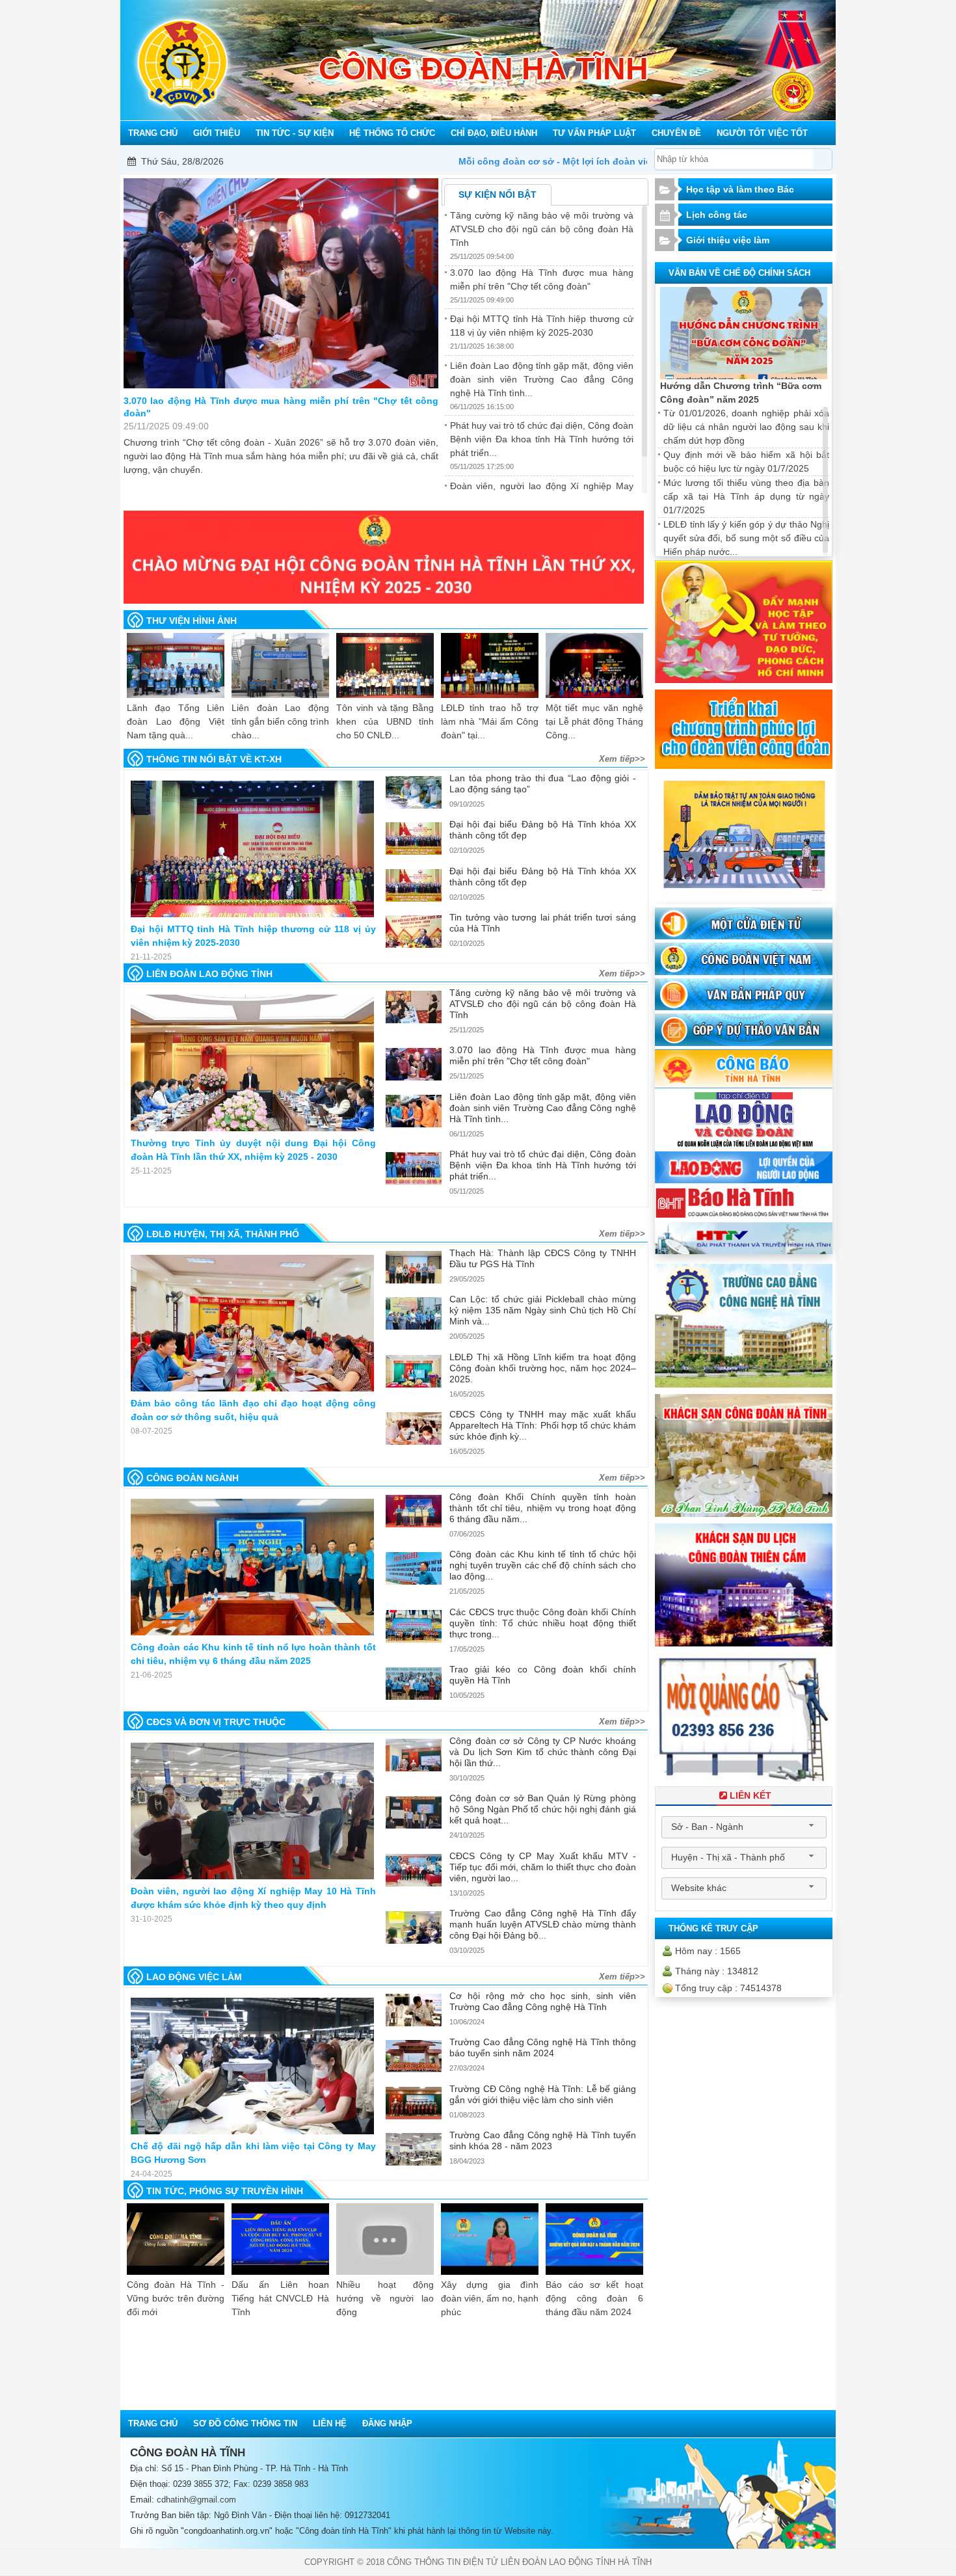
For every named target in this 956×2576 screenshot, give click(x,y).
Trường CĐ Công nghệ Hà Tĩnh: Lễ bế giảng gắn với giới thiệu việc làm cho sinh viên (542, 2094)
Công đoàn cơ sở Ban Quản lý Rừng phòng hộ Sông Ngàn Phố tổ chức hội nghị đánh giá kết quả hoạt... (542, 1809)
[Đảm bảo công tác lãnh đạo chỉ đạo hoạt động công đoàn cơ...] (252, 1323)
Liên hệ (330, 2423)
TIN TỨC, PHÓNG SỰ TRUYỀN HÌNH (225, 2191)
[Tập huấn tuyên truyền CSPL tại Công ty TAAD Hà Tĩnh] (176, 665)
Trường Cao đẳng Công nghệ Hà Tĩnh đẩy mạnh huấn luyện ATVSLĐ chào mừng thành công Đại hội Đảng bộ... (542, 1924)
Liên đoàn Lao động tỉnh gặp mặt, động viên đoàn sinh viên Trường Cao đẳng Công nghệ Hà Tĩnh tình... (542, 379)
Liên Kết (750, 1795)
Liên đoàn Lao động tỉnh (209, 974)
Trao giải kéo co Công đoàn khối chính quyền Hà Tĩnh (542, 1675)
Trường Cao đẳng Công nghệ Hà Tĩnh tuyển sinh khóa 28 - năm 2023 (542, 2140)
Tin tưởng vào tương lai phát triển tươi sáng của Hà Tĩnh (542, 923)
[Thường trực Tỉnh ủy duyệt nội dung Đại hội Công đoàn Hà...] (252, 1063)
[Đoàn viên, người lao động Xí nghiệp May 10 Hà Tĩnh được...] (252, 1811)
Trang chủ (153, 2423)
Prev (153, 1207)
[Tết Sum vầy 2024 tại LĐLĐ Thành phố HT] (594, 665)
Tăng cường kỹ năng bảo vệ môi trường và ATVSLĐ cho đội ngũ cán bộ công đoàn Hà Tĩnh (542, 229)
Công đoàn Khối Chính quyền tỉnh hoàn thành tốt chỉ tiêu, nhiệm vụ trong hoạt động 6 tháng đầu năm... (542, 1508)
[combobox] (744, 1827)
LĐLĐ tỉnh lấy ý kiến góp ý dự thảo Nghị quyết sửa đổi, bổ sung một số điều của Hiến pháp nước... (746, 538)
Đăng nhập (387, 2423)
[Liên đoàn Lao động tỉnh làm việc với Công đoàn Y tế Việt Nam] (490, 665)
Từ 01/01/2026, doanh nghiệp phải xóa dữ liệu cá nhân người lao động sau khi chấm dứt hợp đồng (746, 427)
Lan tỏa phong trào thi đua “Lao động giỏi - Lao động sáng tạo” (542, 784)
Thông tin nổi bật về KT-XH (214, 759)
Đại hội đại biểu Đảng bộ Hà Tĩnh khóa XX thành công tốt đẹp (542, 830)
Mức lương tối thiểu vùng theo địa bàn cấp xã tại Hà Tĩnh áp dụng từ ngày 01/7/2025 (746, 496)
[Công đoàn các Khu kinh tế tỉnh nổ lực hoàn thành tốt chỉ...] (252, 1567)
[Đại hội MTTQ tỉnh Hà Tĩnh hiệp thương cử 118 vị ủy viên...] (252, 849)
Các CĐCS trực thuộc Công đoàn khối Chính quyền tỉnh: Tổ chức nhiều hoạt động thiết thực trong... (542, 1623)
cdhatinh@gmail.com (196, 2500)
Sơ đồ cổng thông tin (245, 2423)
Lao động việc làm (194, 1977)
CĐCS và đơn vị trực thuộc (216, 1722)
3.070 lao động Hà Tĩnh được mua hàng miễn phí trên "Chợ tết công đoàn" (542, 1055)
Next (618, 1207)
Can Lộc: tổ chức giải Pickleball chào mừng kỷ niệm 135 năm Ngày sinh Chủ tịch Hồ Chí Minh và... (542, 1310)
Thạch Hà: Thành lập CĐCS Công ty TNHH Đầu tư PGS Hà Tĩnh (542, 1258)
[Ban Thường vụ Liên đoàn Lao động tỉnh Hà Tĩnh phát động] (385, 665)
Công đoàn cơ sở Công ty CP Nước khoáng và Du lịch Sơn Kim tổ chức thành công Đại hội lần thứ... (542, 1752)
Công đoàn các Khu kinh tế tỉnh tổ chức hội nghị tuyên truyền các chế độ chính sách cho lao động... (542, 1565)
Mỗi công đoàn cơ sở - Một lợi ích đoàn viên (351, 161)
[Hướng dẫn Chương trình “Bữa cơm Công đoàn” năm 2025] (744, 333)
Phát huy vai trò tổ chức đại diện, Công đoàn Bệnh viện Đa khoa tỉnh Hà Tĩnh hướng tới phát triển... (542, 439)
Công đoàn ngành (193, 1478)
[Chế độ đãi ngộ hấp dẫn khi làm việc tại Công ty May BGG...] (252, 2066)
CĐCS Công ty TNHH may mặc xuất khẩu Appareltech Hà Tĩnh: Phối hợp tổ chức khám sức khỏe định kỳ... (542, 1425)
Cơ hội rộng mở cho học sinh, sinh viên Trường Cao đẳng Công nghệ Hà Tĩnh (542, 2001)
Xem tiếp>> (622, 759)
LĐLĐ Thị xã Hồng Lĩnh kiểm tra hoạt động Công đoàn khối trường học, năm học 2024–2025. (542, 1368)
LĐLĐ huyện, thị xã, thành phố (223, 1234)
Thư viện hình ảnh (192, 621)
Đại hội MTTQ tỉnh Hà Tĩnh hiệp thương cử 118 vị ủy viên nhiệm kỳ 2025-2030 (281, 407)
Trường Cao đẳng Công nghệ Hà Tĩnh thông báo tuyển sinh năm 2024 (542, 2047)
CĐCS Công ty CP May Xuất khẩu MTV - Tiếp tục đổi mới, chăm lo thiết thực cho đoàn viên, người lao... (542, 1867)
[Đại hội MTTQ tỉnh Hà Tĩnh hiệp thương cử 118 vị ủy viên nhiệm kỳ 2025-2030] (281, 283)
